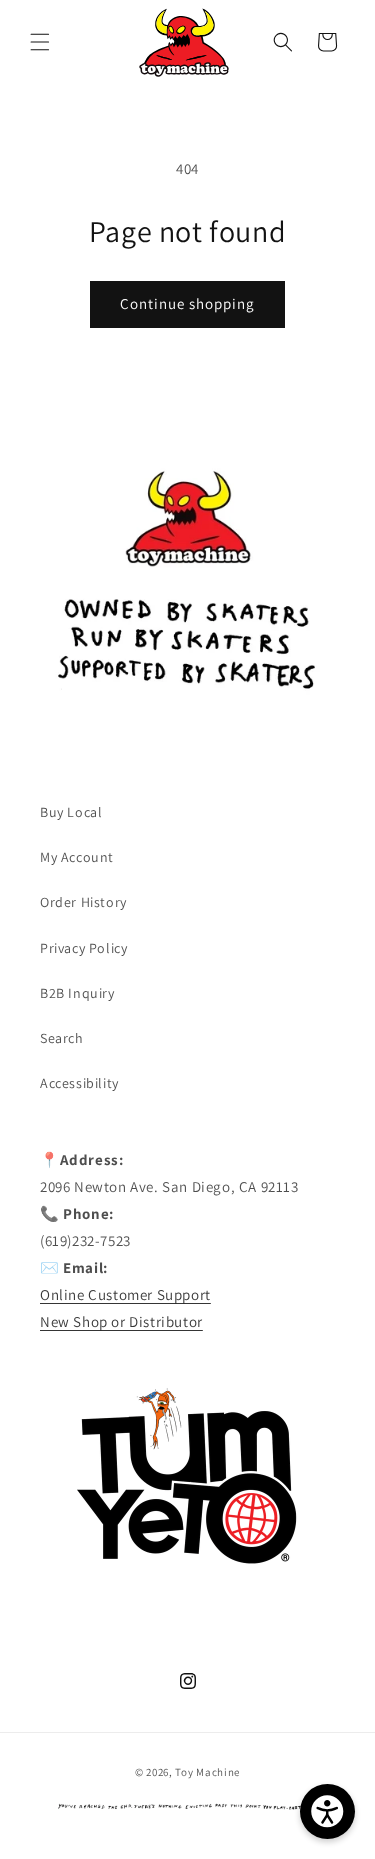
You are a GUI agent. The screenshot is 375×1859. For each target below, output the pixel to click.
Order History (83, 902)
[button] (40, 42)
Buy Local (71, 812)
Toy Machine (207, 1772)
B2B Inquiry (77, 993)
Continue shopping (187, 303)
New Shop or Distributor (121, 1321)
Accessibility (79, 1083)
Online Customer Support (125, 1294)
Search (62, 1038)
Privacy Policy (83, 948)
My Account (77, 857)
